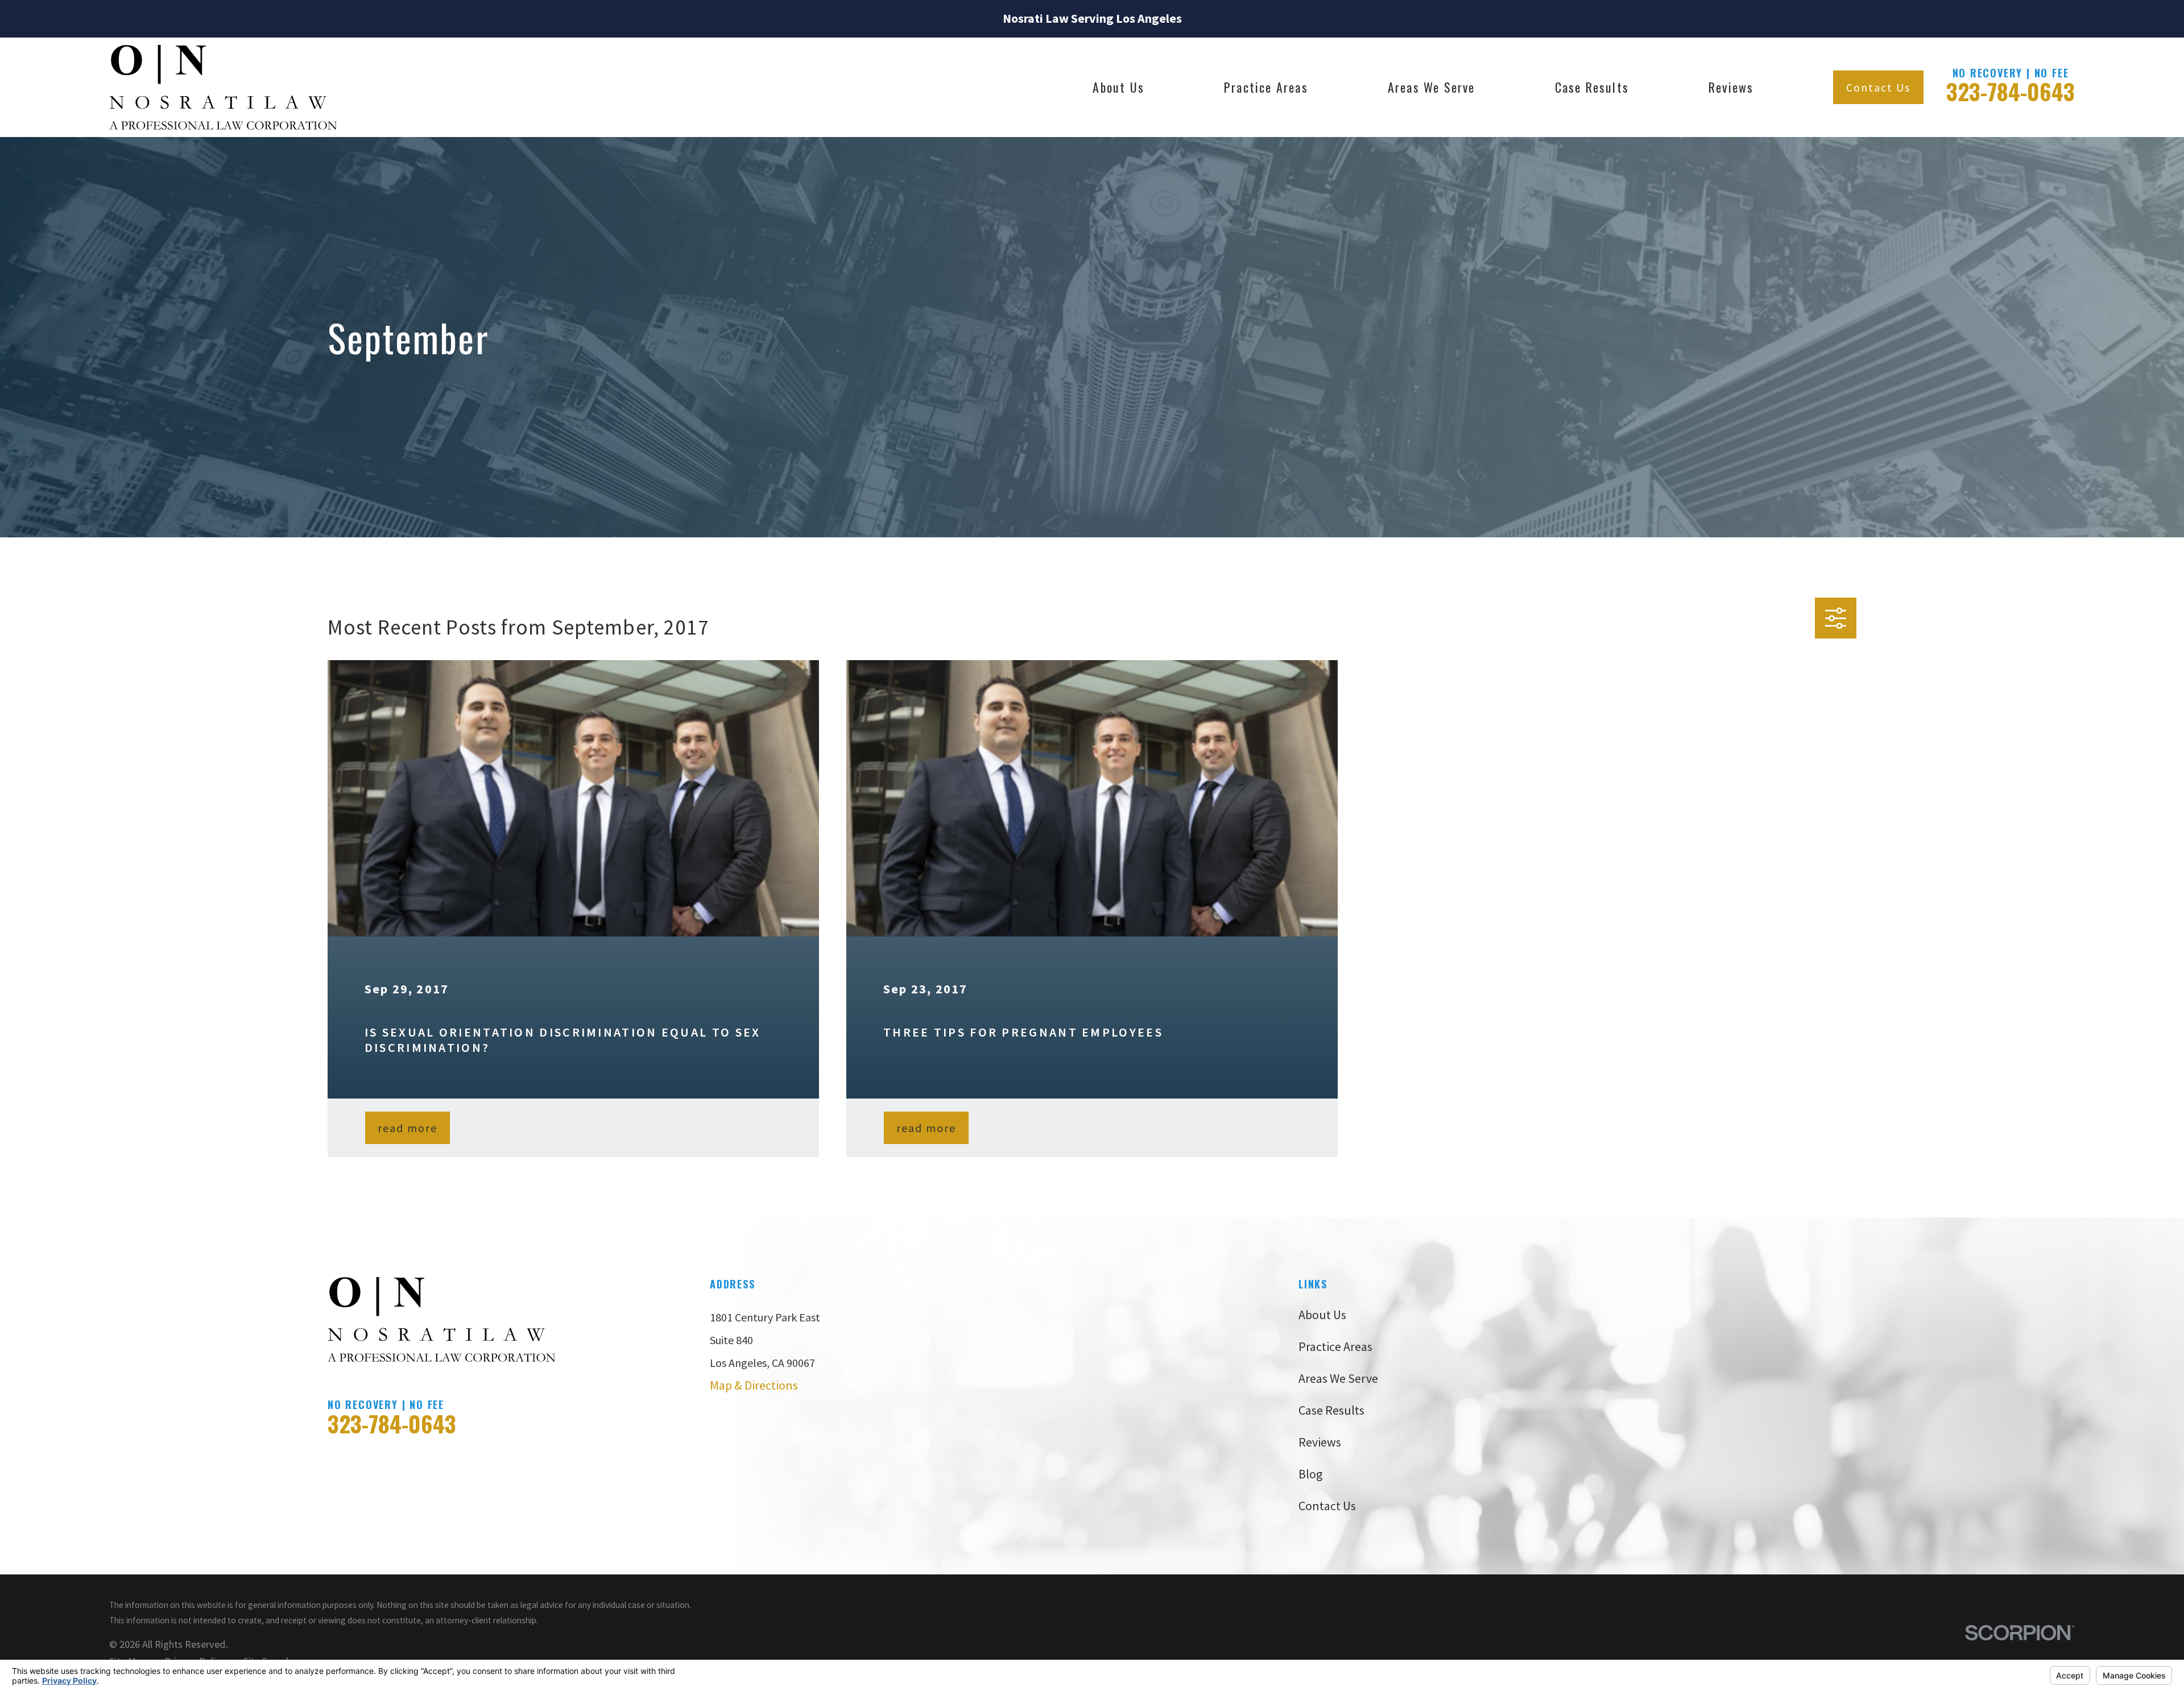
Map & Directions (754, 1385)
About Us (1322, 1315)
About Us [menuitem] (1118, 87)
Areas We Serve (1338, 1378)
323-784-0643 (2011, 91)
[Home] (223, 87)
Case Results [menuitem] (1592, 87)
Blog (1310, 1474)
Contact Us (1878, 87)
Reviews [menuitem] (1731, 87)
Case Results (1331, 1410)
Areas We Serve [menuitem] (1432, 87)
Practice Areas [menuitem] (1266, 87)
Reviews (1320, 1442)
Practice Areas (1335, 1346)
